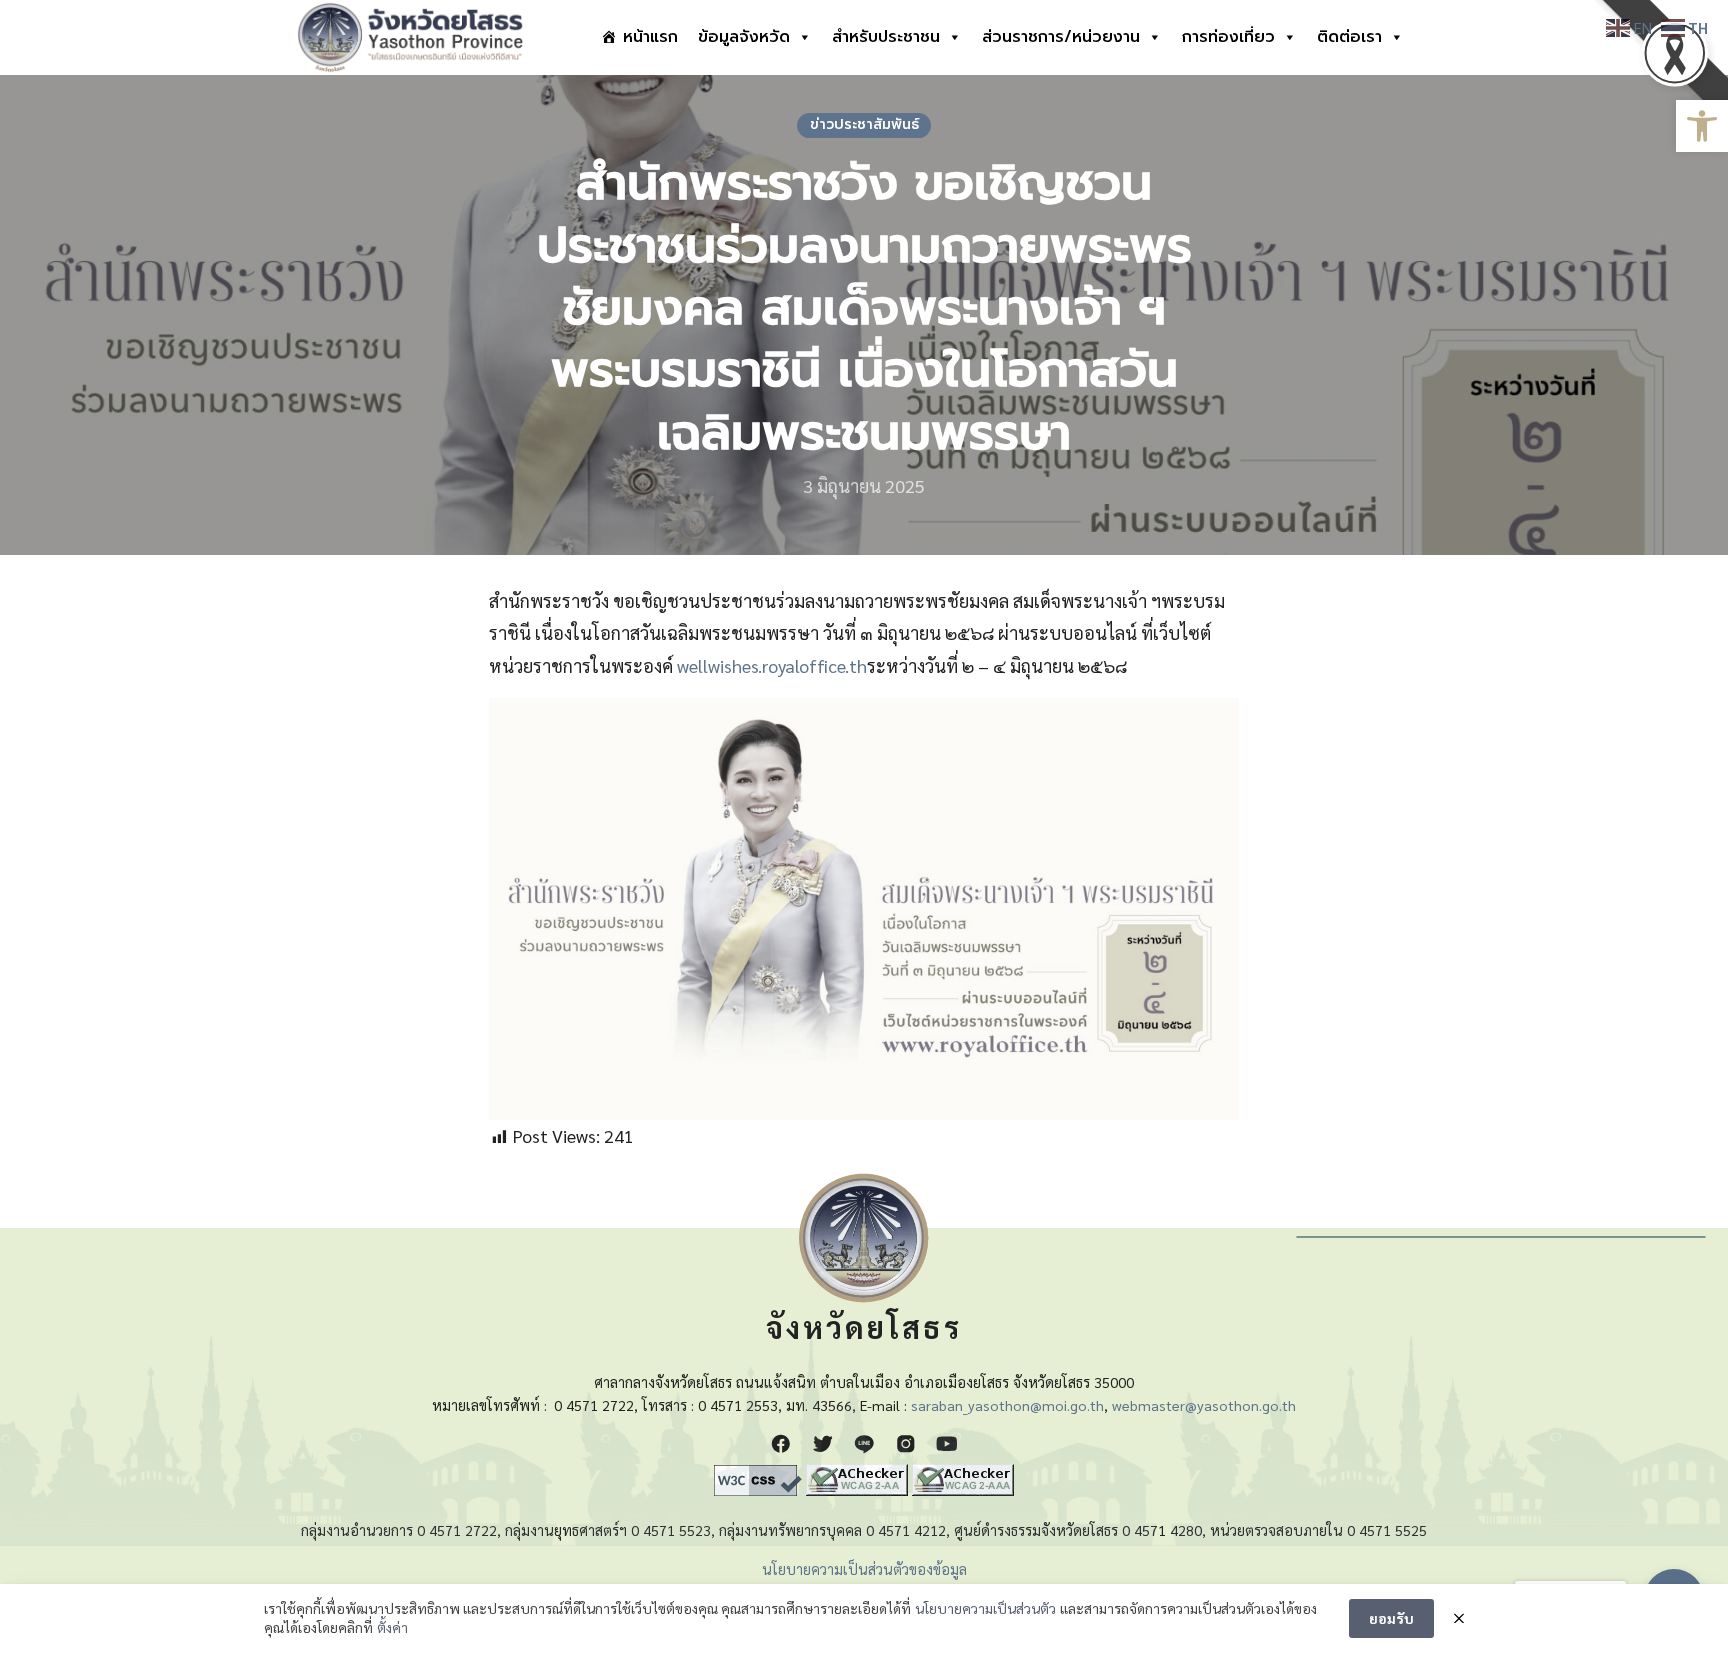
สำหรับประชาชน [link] (886, 37)
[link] (1702, 126)
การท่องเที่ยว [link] (1228, 37)
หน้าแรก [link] (650, 37)
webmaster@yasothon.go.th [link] (1204, 1405)
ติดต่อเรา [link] (1349, 37)
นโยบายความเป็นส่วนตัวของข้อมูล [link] (864, 1569)
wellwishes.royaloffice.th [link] (772, 665)
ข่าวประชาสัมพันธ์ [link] (864, 124)
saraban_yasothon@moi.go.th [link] (1007, 1405)
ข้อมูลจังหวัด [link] (744, 37)
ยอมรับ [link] (1391, 1618)
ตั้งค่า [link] (392, 1627)
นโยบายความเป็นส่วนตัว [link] (985, 1608)
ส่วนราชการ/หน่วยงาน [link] (1061, 37)
